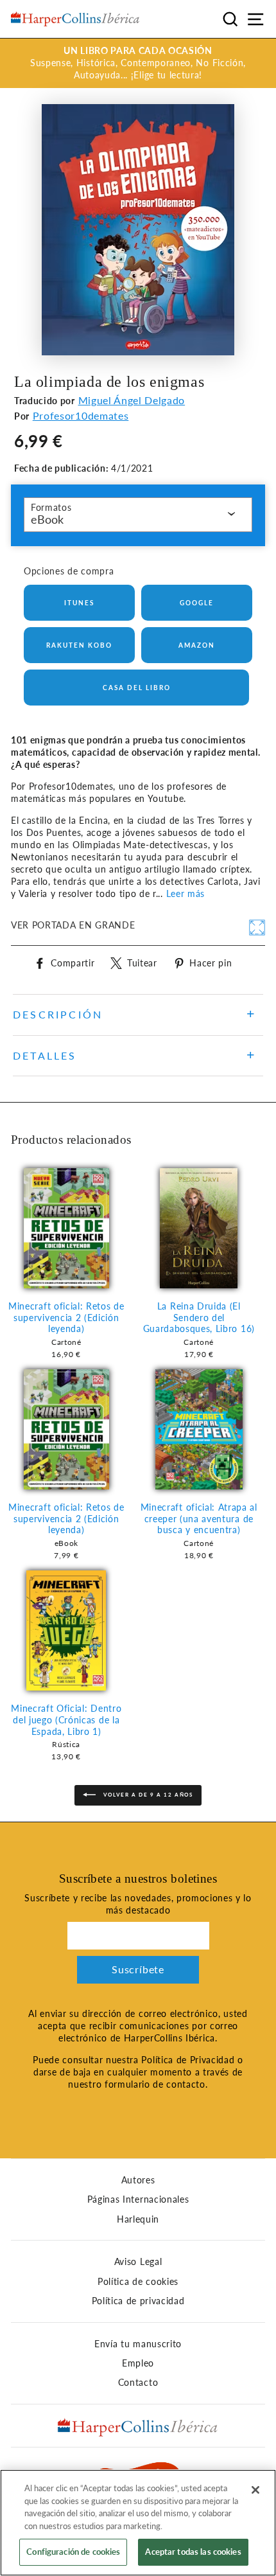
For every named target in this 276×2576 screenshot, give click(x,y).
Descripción (58, 1014)
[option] (138, 63)
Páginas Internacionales (138, 2199)
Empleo (138, 2363)
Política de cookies (138, 2282)
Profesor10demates (81, 415)
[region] (138, 2523)
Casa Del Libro (137, 688)
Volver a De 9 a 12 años (147, 1795)
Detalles (45, 1055)
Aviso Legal (138, 2262)
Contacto (138, 2383)
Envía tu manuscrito (138, 2344)
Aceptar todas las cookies (193, 2552)
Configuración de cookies (73, 2552)
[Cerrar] (255, 2490)
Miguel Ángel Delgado (132, 400)
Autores (138, 2180)
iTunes (79, 603)
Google (197, 603)
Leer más (185, 894)
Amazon (197, 645)
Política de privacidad (138, 2301)
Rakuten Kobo (79, 645)
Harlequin (138, 2219)
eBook (47, 519)
